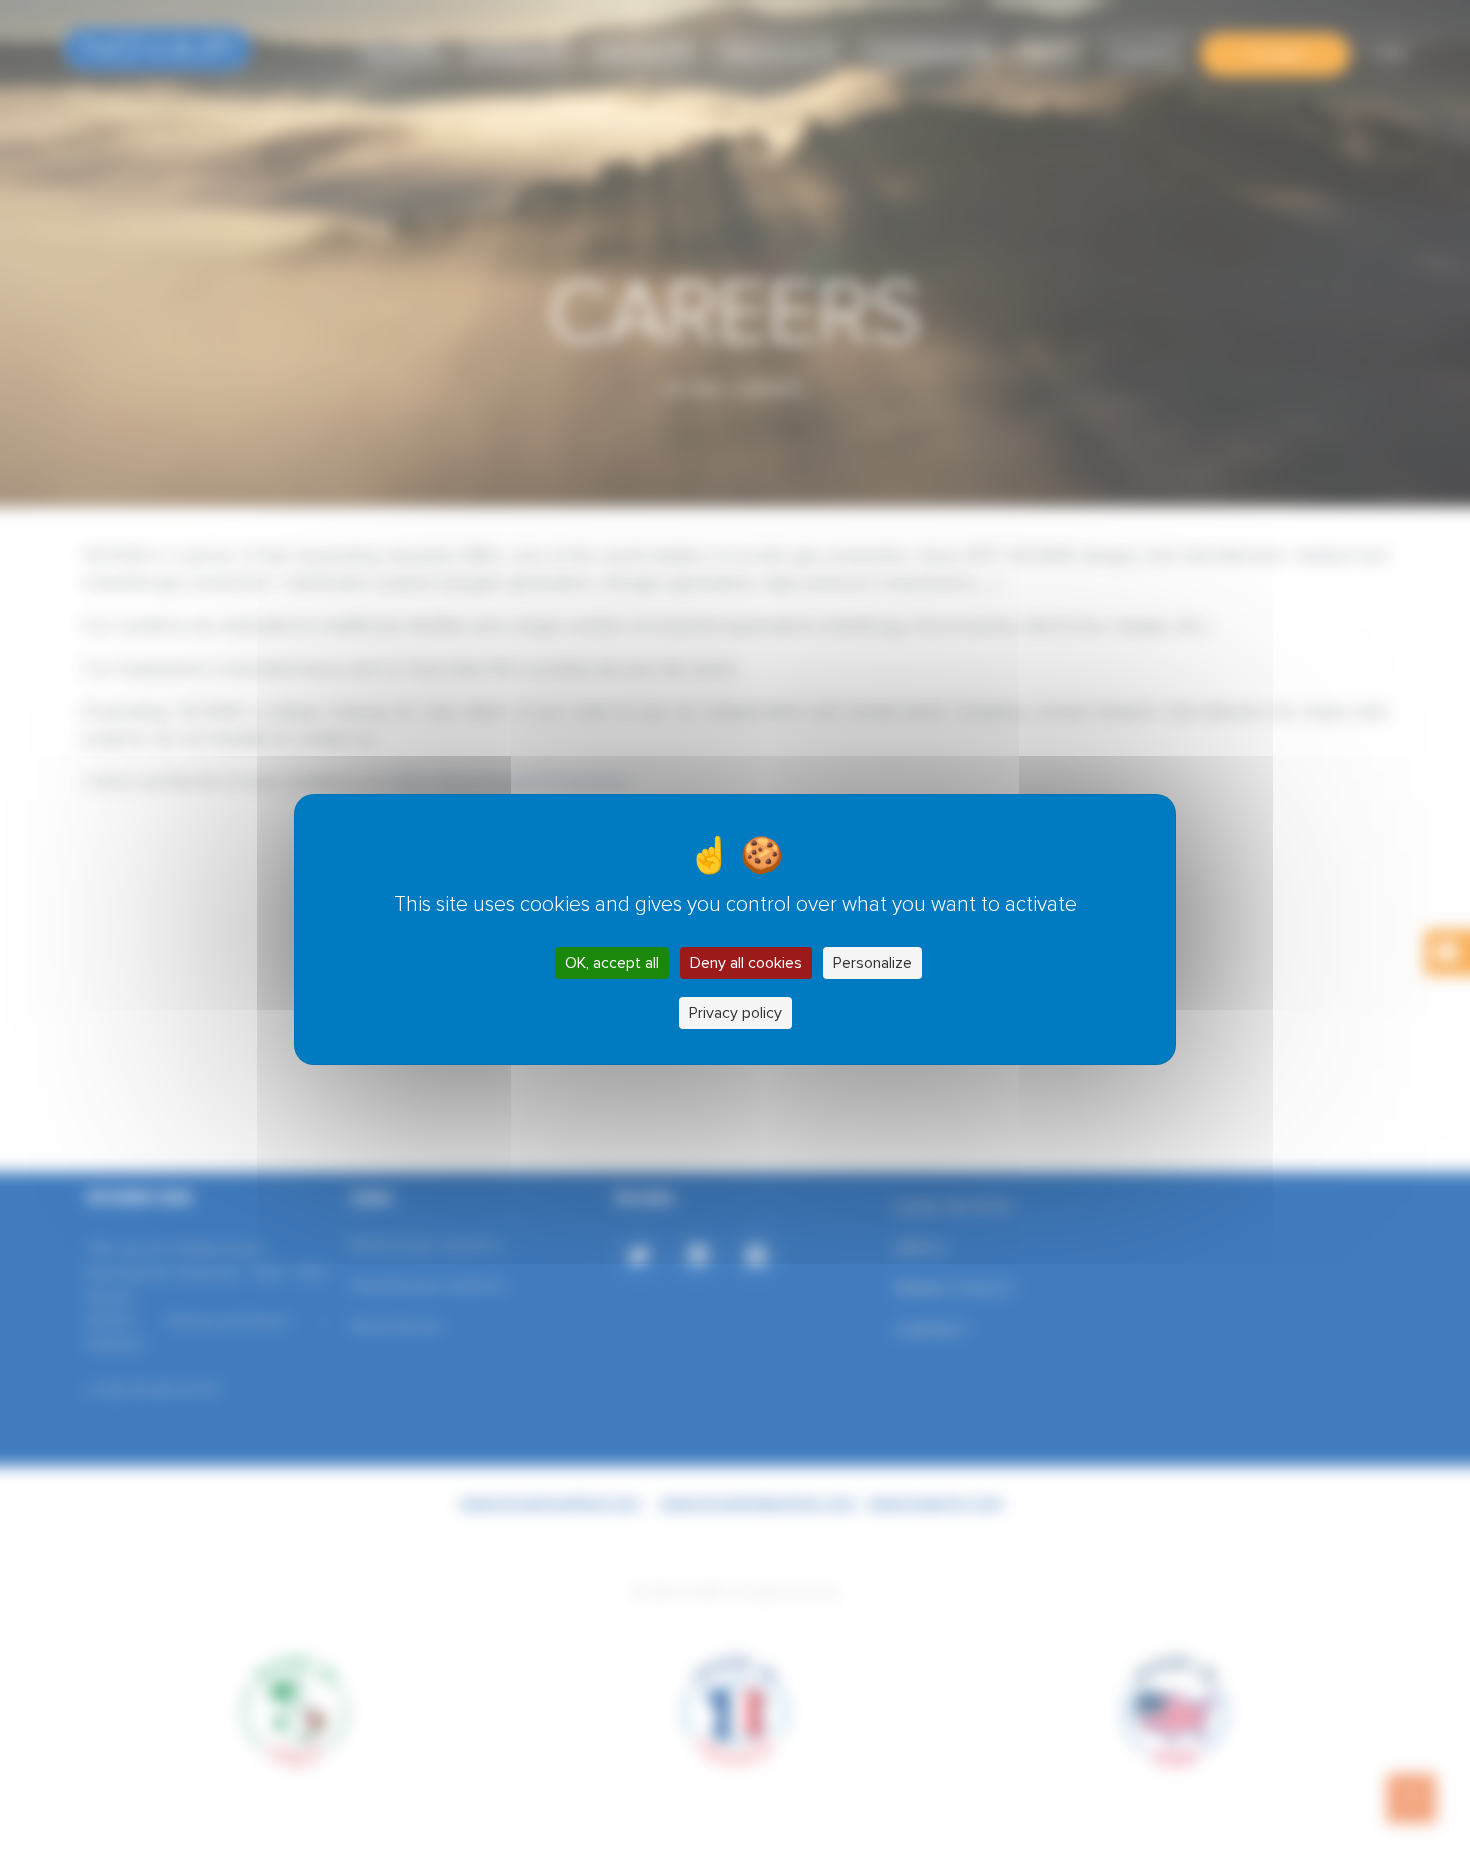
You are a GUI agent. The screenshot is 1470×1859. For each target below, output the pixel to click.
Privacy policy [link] (735, 1013)
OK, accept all (612, 963)
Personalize (872, 963)
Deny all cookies (746, 963)
